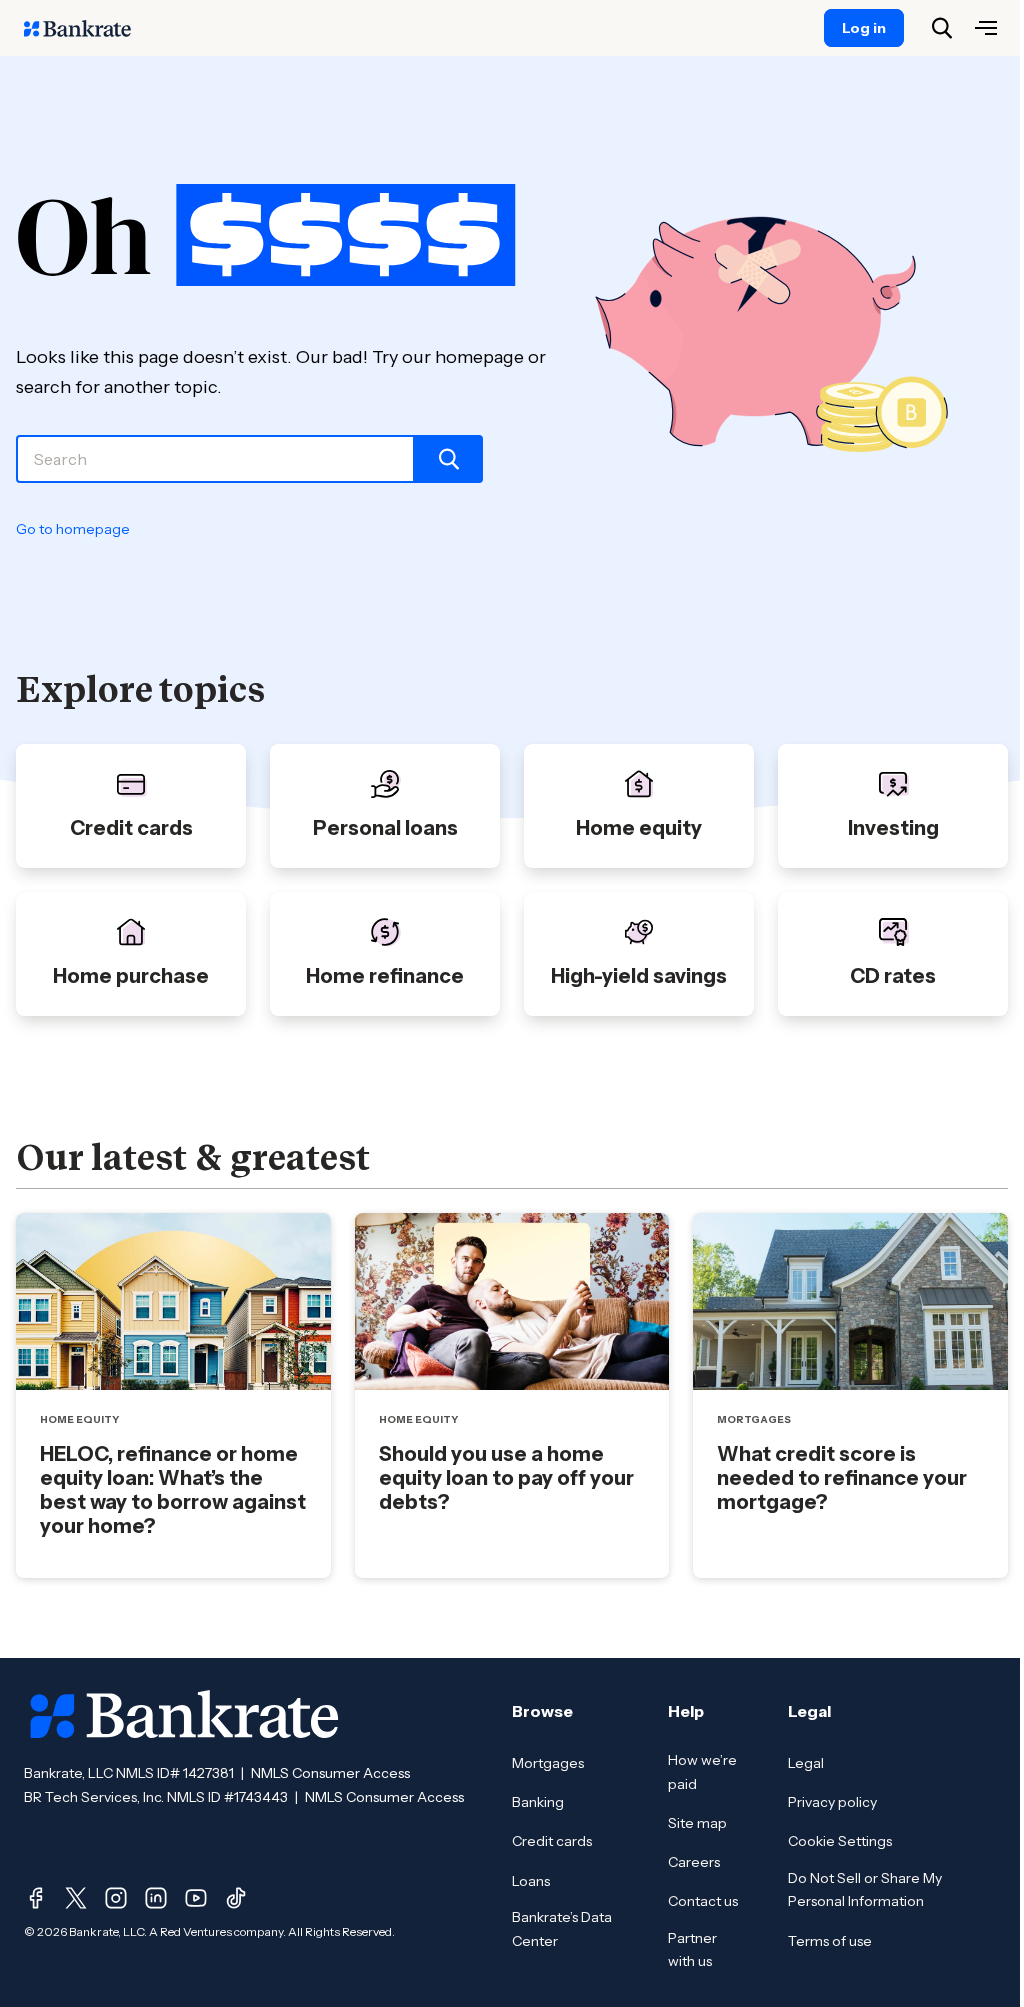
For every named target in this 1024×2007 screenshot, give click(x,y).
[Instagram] (116, 1898)
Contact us (703, 1901)
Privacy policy (832, 1802)
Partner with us (692, 1950)
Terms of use (830, 1941)
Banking (538, 1802)
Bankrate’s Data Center (562, 1929)
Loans (531, 1881)
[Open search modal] (942, 28)
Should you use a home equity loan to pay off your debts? (506, 1478)
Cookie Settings (840, 1841)
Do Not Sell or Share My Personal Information (865, 1890)
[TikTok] (236, 1898)
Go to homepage (73, 529)
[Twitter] (76, 1898)
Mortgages (548, 1763)
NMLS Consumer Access (330, 1773)
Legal (806, 1763)
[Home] (88, 28)
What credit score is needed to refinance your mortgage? (842, 1478)
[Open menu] (986, 28)
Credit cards (552, 1841)
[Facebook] (36, 1898)
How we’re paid (702, 1772)
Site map (697, 1823)
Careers (694, 1862)
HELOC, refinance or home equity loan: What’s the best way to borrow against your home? (173, 1490)
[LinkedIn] (156, 1898)
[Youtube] (196, 1898)
